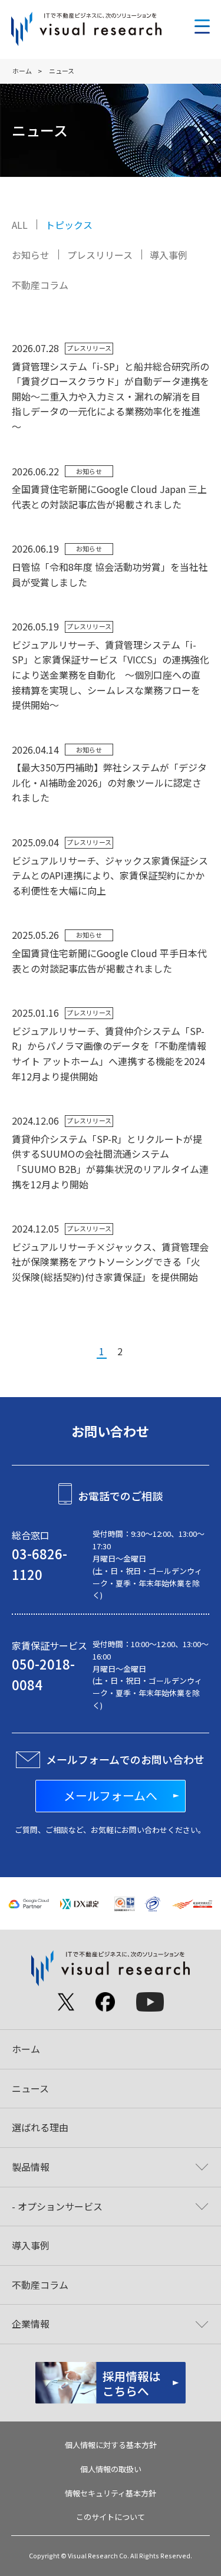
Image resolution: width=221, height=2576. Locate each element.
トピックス (69, 225)
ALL (20, 225)
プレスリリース (100, 255)
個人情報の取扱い (111, 2469)
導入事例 (169, 255)
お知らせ (31, 255)
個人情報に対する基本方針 (111, 2445)
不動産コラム (40, 285)
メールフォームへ (111, 1795)
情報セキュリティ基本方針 (111, 2493)
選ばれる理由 (40, 2127)
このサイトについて (111, 2517)
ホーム (22, 71)
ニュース (30, 2088)
